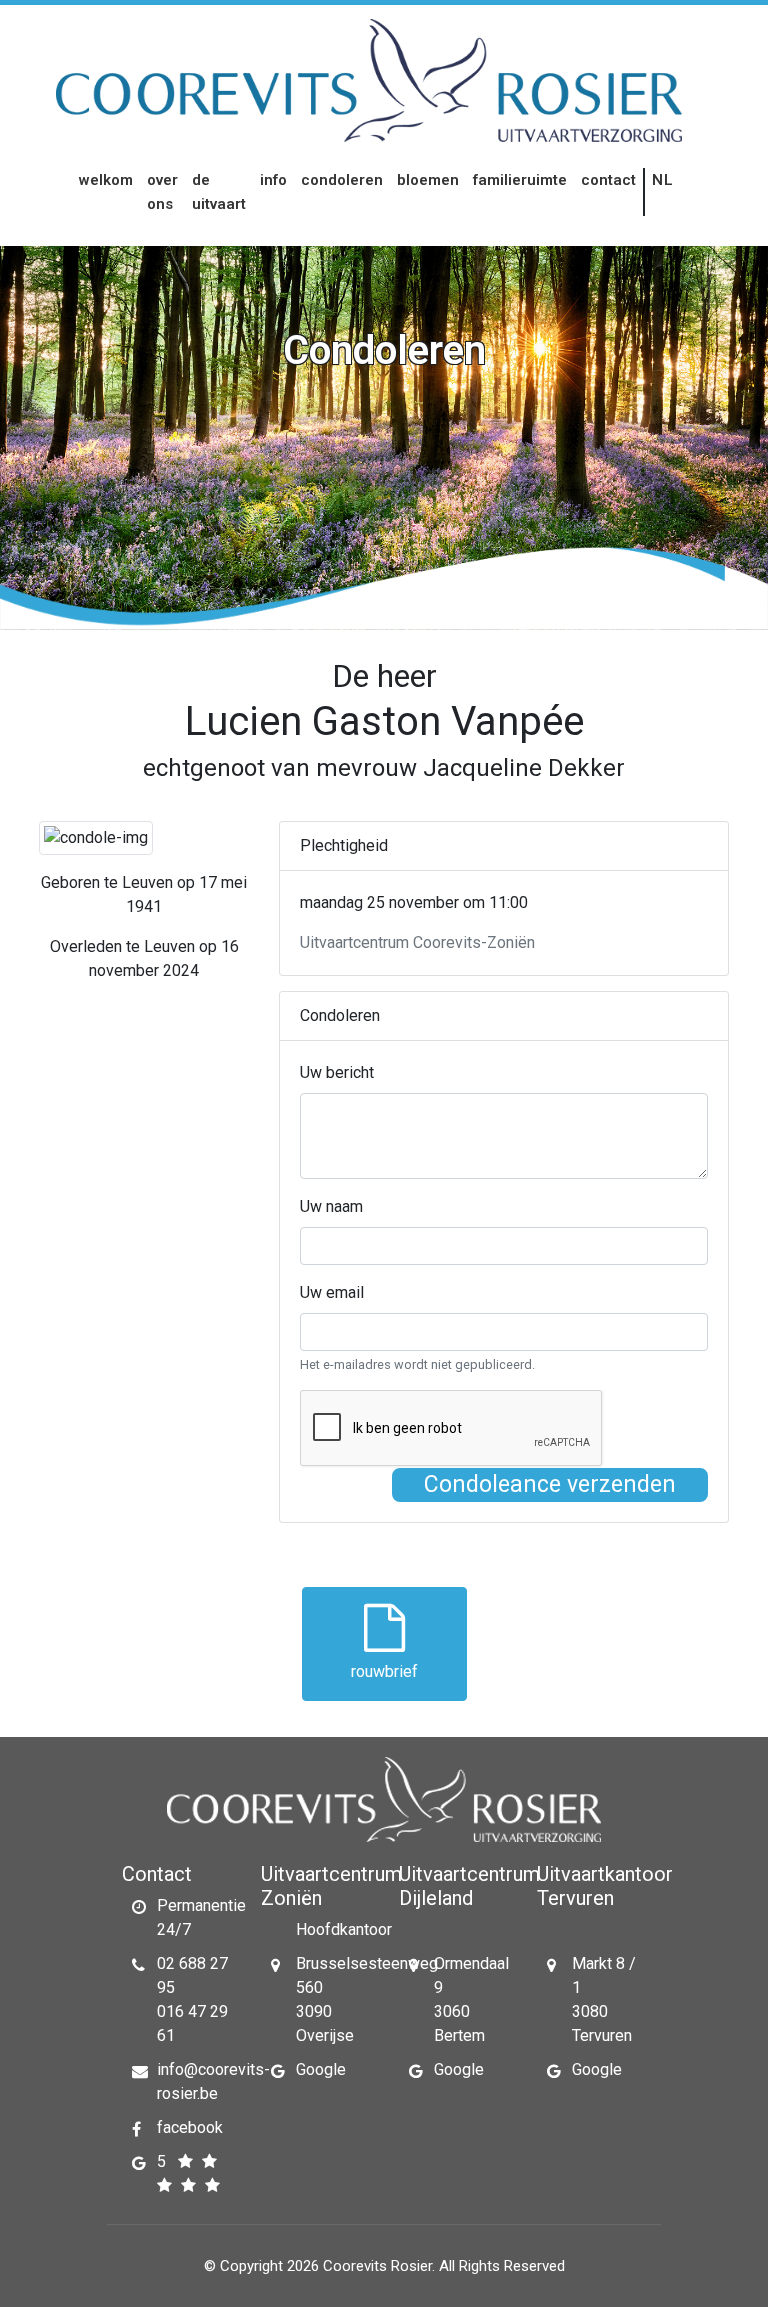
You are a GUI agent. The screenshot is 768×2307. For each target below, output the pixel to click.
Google (321, 2069)
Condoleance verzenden (550, 1484)
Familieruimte (520, 180)
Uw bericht (337, 1072)
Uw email (332, 1292)
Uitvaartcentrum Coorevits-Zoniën (417, 942)
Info (273, 180)
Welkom (106, 180)
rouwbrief (384, 1671)
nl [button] (663, 180)
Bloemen (428, 180)
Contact (608, 180)
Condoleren (342, 180)
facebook (190, 2127)
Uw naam (331, 1206)
